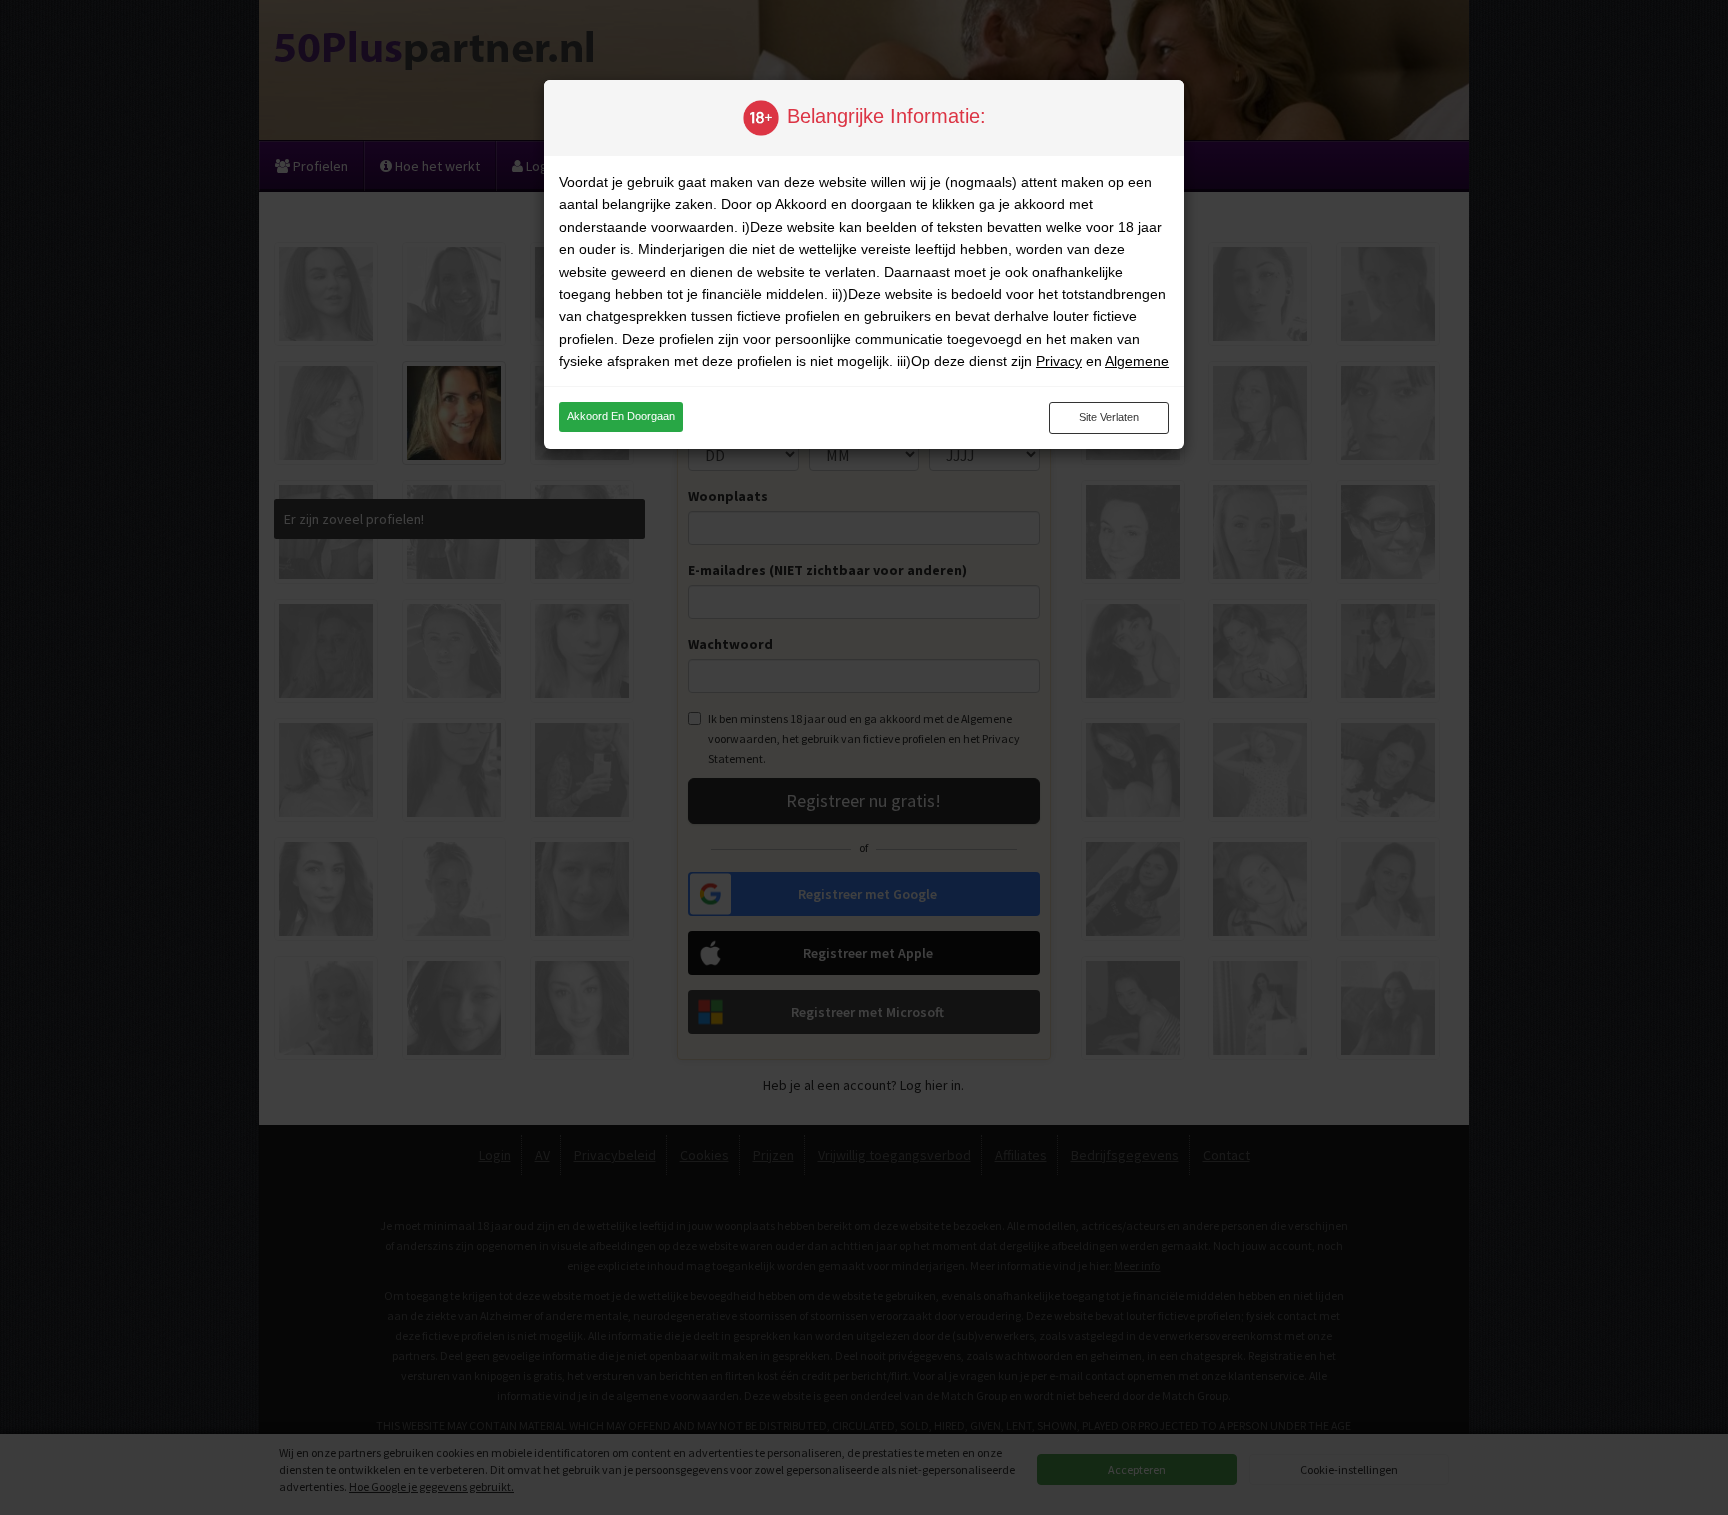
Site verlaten (1109, 417)
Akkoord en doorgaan (621, 416)
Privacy (1059, 361)
